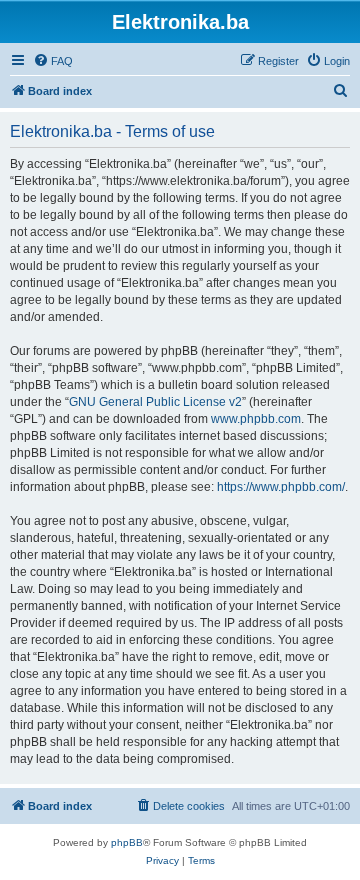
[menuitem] (53, 61)
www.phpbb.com (256, 419)
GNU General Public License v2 (155, 402)
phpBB (127, 842)
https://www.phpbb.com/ (281, 487)
